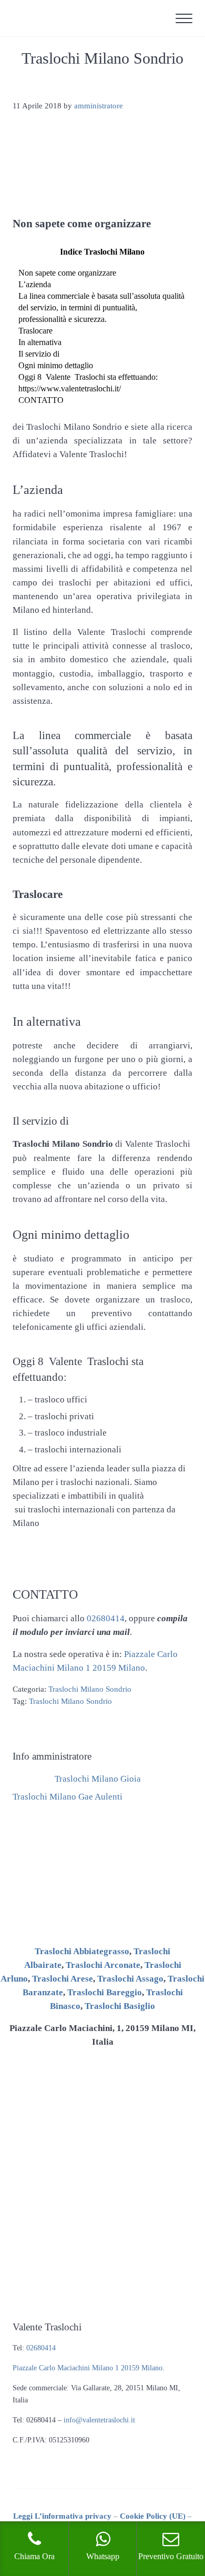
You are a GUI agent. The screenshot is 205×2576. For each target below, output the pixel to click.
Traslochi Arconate (103, 1965)
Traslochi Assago (130, 1979)
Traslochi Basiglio (120, 2006)
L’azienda (35, 284)
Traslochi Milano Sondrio (90, 1689)
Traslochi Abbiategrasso (82, 1951)
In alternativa (40, 342)
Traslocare (35, 331)
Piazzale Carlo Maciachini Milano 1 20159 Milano (88, 2368)
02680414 (106, 1618)
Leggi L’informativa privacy (62, 2516)
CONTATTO (41, 400)
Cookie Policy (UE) (153, 2516)
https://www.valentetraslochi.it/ (70, 388)
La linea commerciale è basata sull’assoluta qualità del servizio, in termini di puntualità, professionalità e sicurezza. (101, 307)
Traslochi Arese (63, 1979)
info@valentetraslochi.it (99, 2420)
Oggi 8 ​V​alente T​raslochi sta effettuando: (88, 377)
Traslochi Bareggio (105, 1992)
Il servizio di (39, 354)
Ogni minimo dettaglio (56, 365)
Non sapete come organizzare (67, 273)
